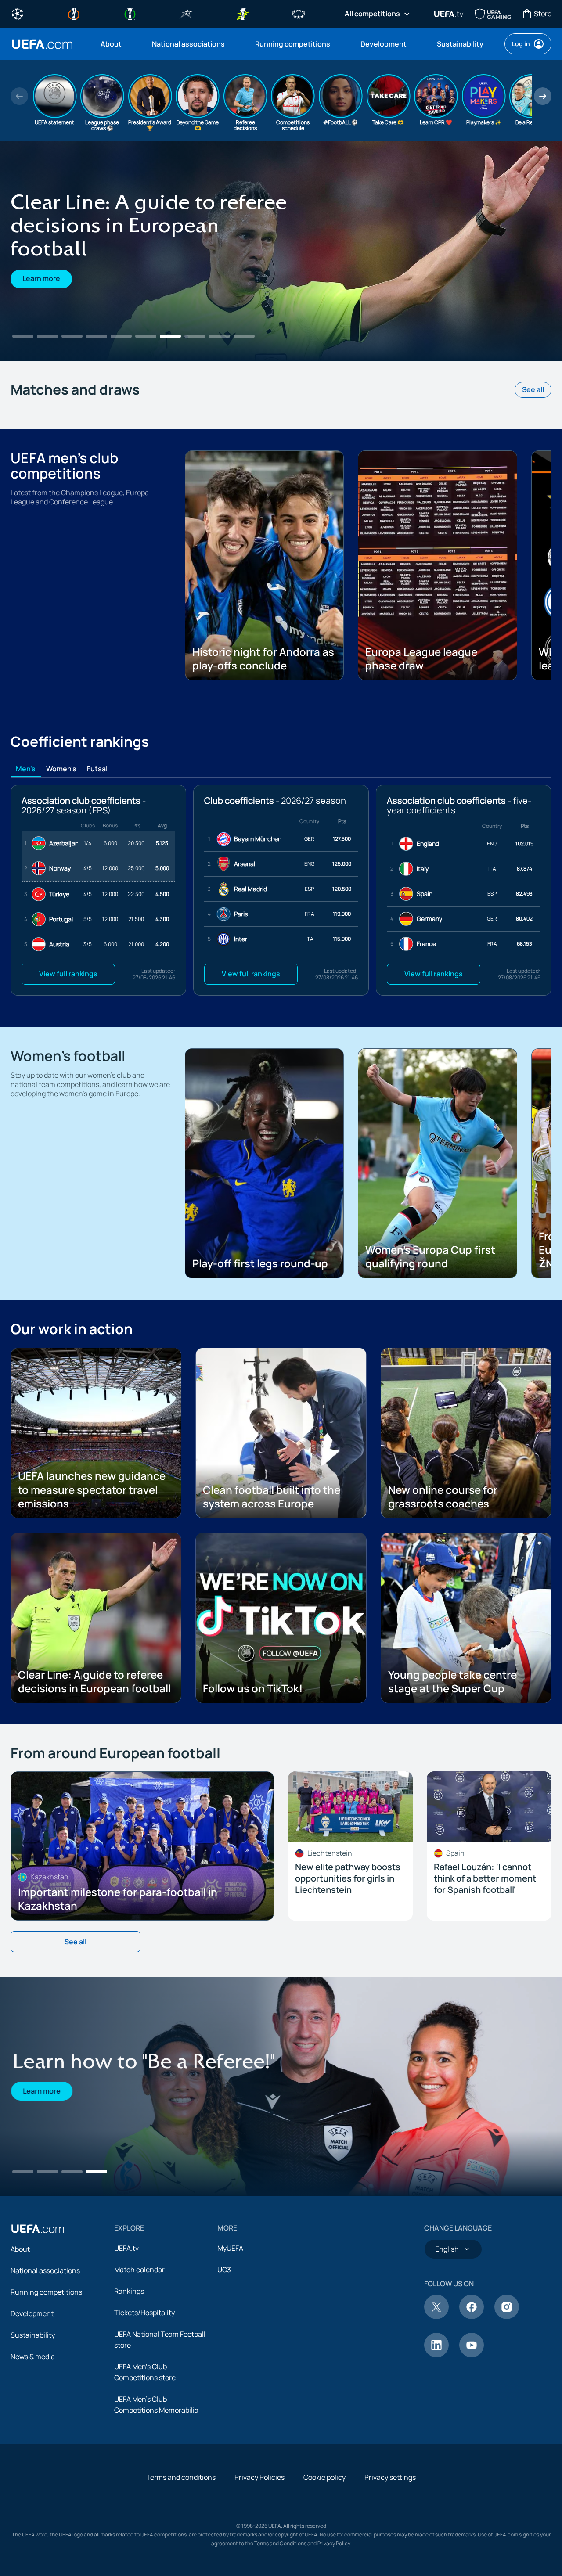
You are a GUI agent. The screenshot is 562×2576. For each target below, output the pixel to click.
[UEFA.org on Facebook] (472, 2317)
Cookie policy (324, 2477)
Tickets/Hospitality (144, 2313)
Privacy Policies (259, 2477)
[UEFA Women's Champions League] (299, 13)
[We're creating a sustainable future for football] (281, 251)
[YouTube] (472, 2355)
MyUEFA (230, 2248)
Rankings (129, 2291)
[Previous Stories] (19, 96)
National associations (45, 2270)
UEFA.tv (126, 2248)
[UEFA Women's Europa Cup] (242, 13)
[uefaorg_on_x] (436, 2317)
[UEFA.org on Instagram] (507, 2317)
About (20, 2249)
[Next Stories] (543, 96)
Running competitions (46, 2292)
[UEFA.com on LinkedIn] (436, 2355)
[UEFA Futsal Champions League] (186, 13)
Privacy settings (390, 2477)
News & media (33, 2357)
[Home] (38, 2229)
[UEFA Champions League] (18, 13)
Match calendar (139, 2270)
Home (42, 44)
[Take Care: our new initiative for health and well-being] (281, 2087)
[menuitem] (115, 44)
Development (32, 2313)
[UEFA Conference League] (130, 13)
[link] (111, 44)
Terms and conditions (181, 2477)
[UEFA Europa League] (74, 13)
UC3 (224, 2270)
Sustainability (33, 2335)
